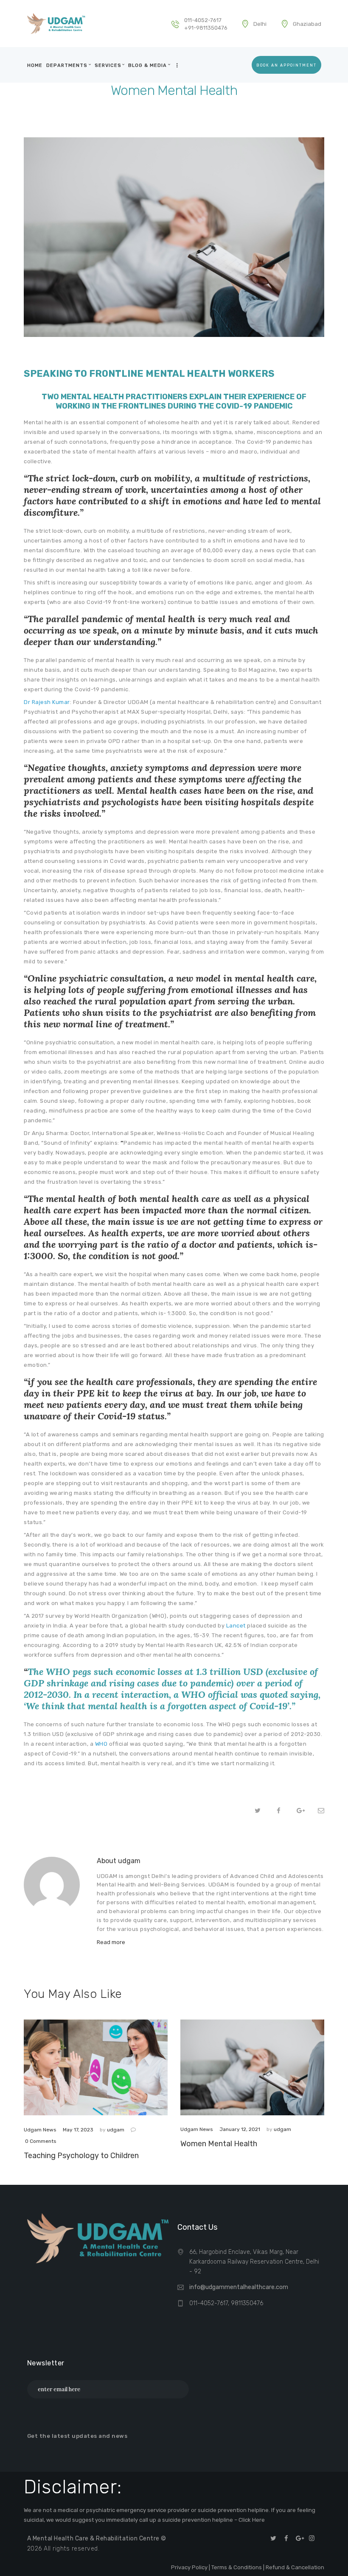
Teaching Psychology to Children (81, 2156)
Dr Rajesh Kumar (47, 702)
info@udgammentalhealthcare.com (239, 2287)
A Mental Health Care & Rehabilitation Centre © (97, 2538)
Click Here (252, 2520)
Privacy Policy (189, 2567)
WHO (101, 1744)
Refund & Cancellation (295, 2567)
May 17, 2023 (78, 2130)
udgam (116, 2130)
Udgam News (40, 2130)
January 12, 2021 (240, 2129)
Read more (111, 1942)
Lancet (235, 1626)
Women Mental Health (219, 2144)
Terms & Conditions (237, 2567)
